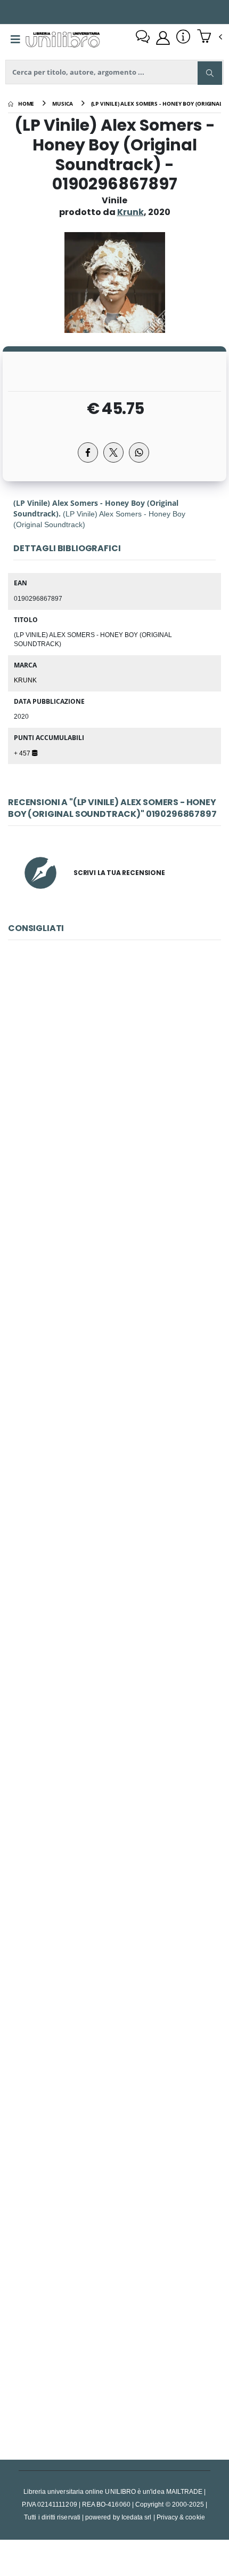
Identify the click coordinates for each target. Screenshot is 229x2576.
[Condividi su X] (113, 452)
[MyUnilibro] (163, 38)
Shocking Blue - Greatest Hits (114, 1344)
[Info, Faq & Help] (183, 38)
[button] (210, 37)
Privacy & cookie (181, 2517)
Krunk (25, 680)
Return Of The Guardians (115, 1592)
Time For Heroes (114, 1840)
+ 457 (23, 753)
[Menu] (15, 39)
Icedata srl (137, 2517)
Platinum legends (114, 2338)
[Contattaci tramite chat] (143, 38)
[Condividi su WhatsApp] (139, 452)
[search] (210, 73)
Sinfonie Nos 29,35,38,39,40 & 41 (114, 2089)
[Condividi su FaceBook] (88, 452)
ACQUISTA (119, 1172)
